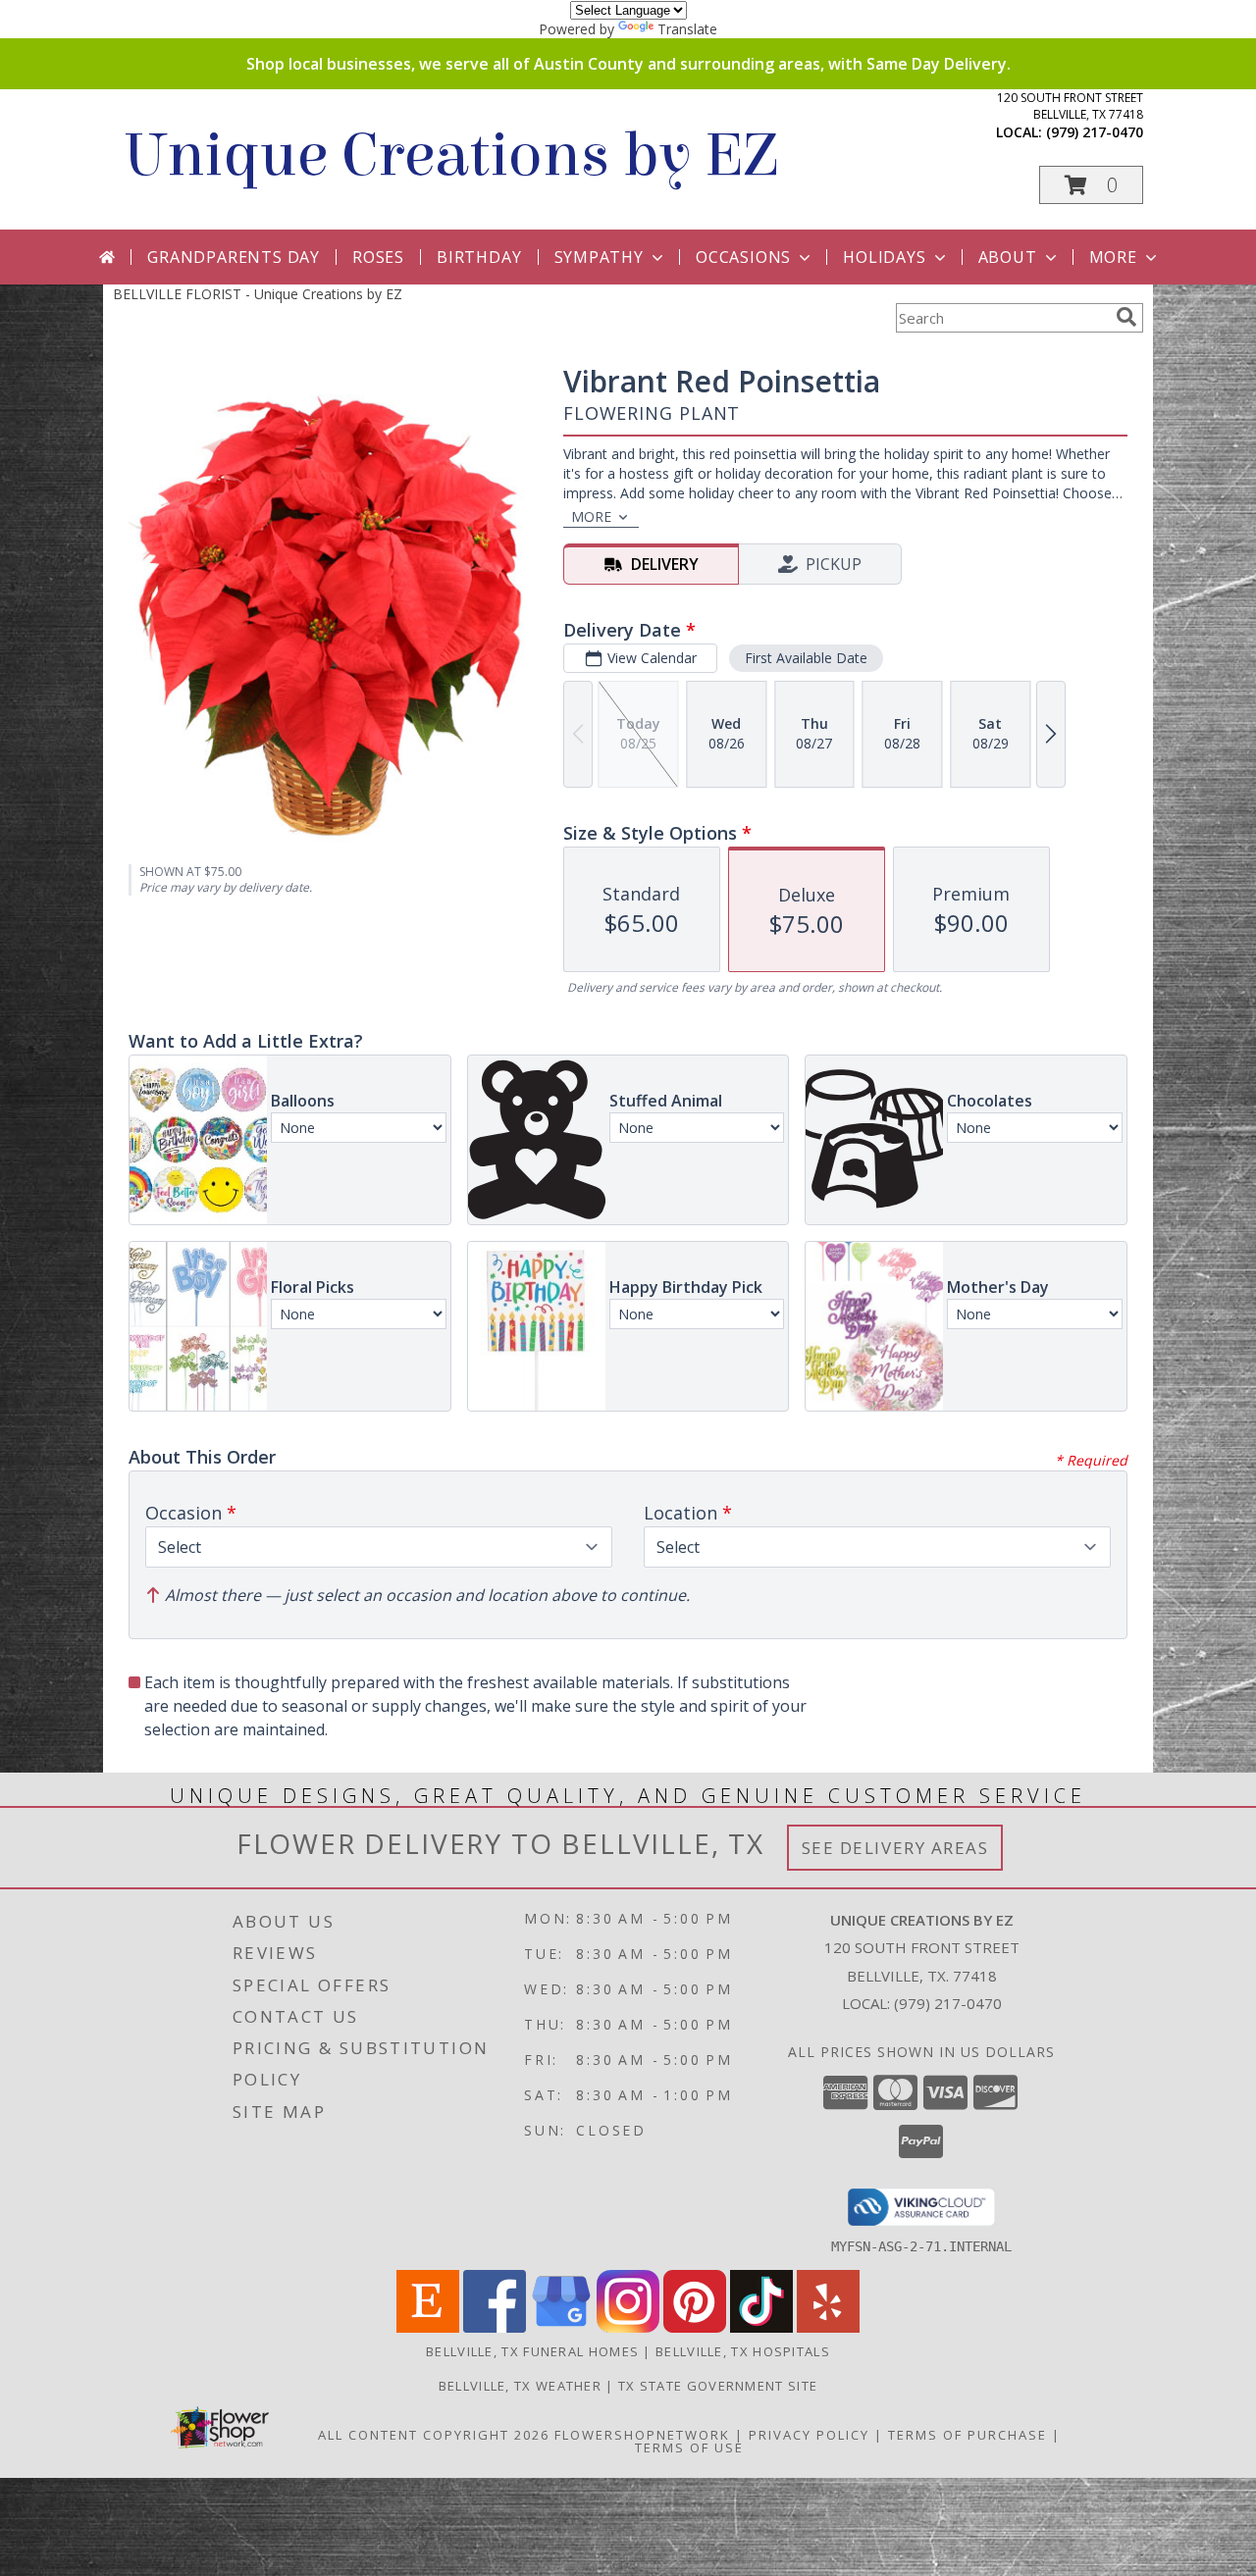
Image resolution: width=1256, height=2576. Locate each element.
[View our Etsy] (428, 2327)
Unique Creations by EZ (450, 155)
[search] (1126, 317)
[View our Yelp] (828, 2327)
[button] (1091, 185)
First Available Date (806, 658)
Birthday (479, 257)
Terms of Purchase (968, 2435)
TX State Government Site (718, 2386)
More (1113, 257)
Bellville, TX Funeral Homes (532, 2351)
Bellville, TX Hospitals (743, 2351)
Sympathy (599, 257)
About (1008, 257)
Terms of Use (689, 2447)
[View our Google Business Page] (561, 2327)
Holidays (884, 257)
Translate (687, 29)
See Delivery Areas (895, 1848)
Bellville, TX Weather (520, 2386)
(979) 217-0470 (1095, 132)
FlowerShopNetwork (642, 2435)
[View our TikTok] (761, 2327)
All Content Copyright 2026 (434, 2435)
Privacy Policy (809, 2435)
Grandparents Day (234, 257)
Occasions (743, 257)
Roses (378, 257)
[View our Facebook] (495, 2327)
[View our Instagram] (628, 2327)
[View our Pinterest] (695, 2327)
